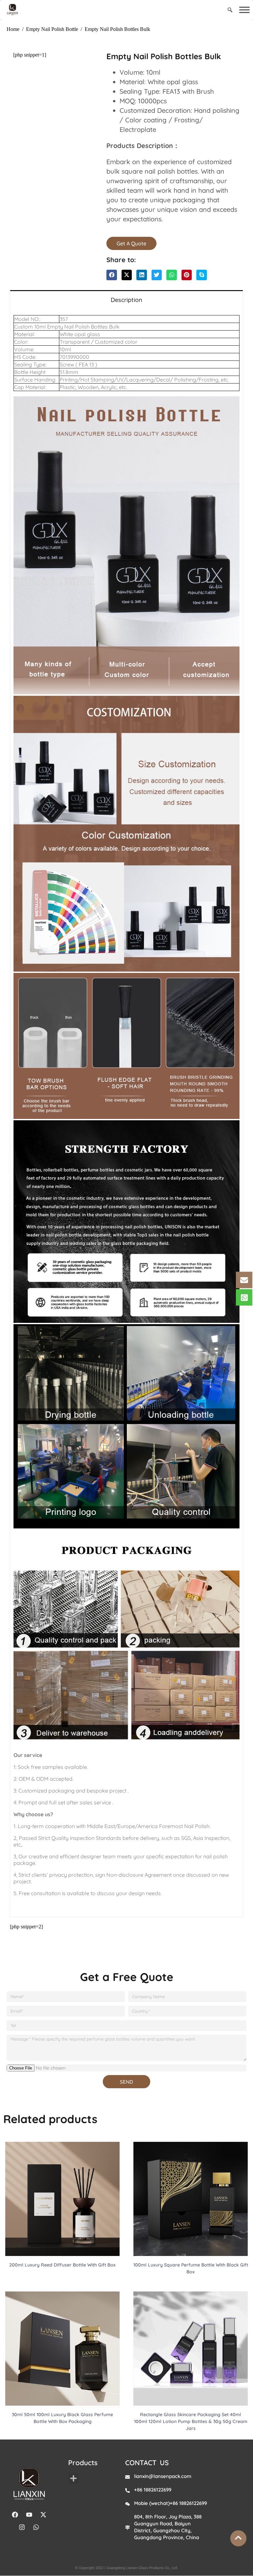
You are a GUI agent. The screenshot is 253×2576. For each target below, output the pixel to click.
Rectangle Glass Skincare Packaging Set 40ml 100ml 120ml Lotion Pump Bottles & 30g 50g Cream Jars (191, 2421)
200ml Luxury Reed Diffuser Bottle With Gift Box (62, 2265)
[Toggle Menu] (244, 10)
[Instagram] (22, 2527)
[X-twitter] (43, 2515)
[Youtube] (29, 2515)
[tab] (126, 299)
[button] (112, 275)
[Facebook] (15, 2515)
